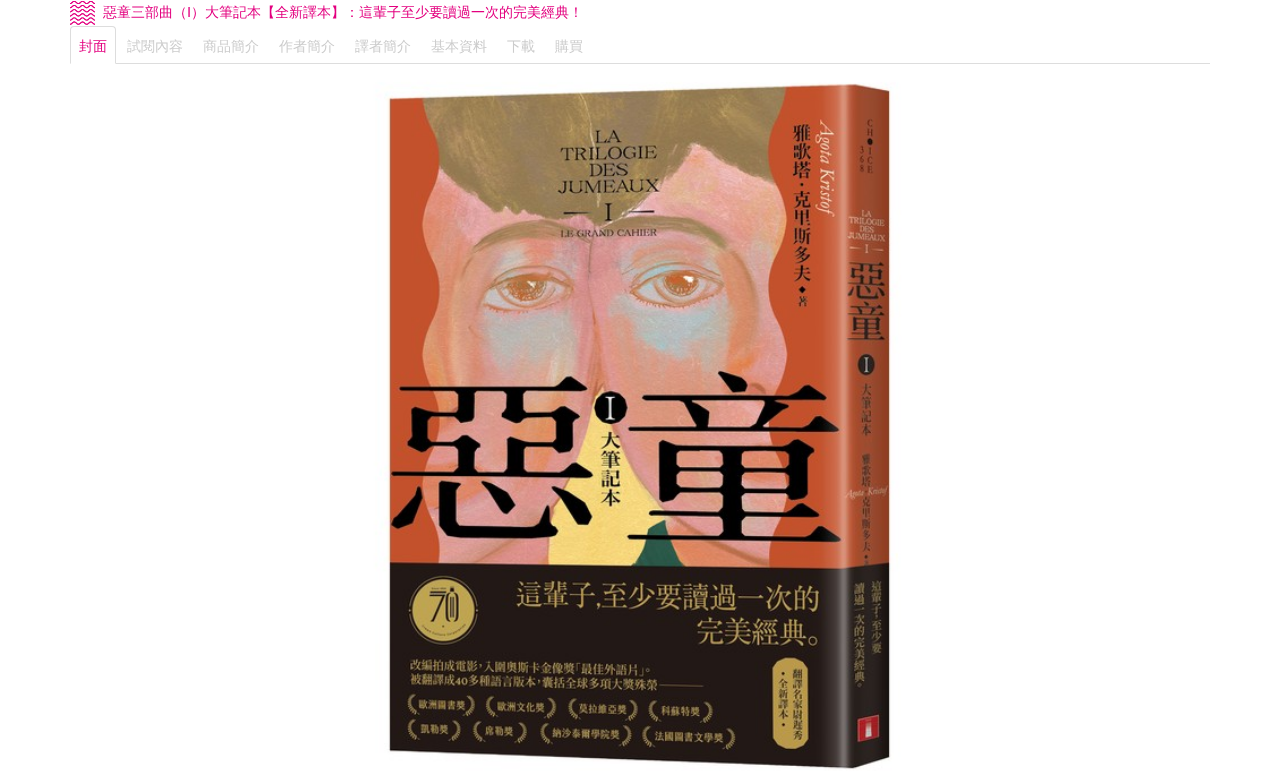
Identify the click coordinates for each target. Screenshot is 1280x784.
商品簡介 (231, 45)
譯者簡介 (383, 45)
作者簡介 (307, 45)
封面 (93, 45)
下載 (521, 45)
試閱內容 (155, 45)
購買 (569, 45)
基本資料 (459, 45)
